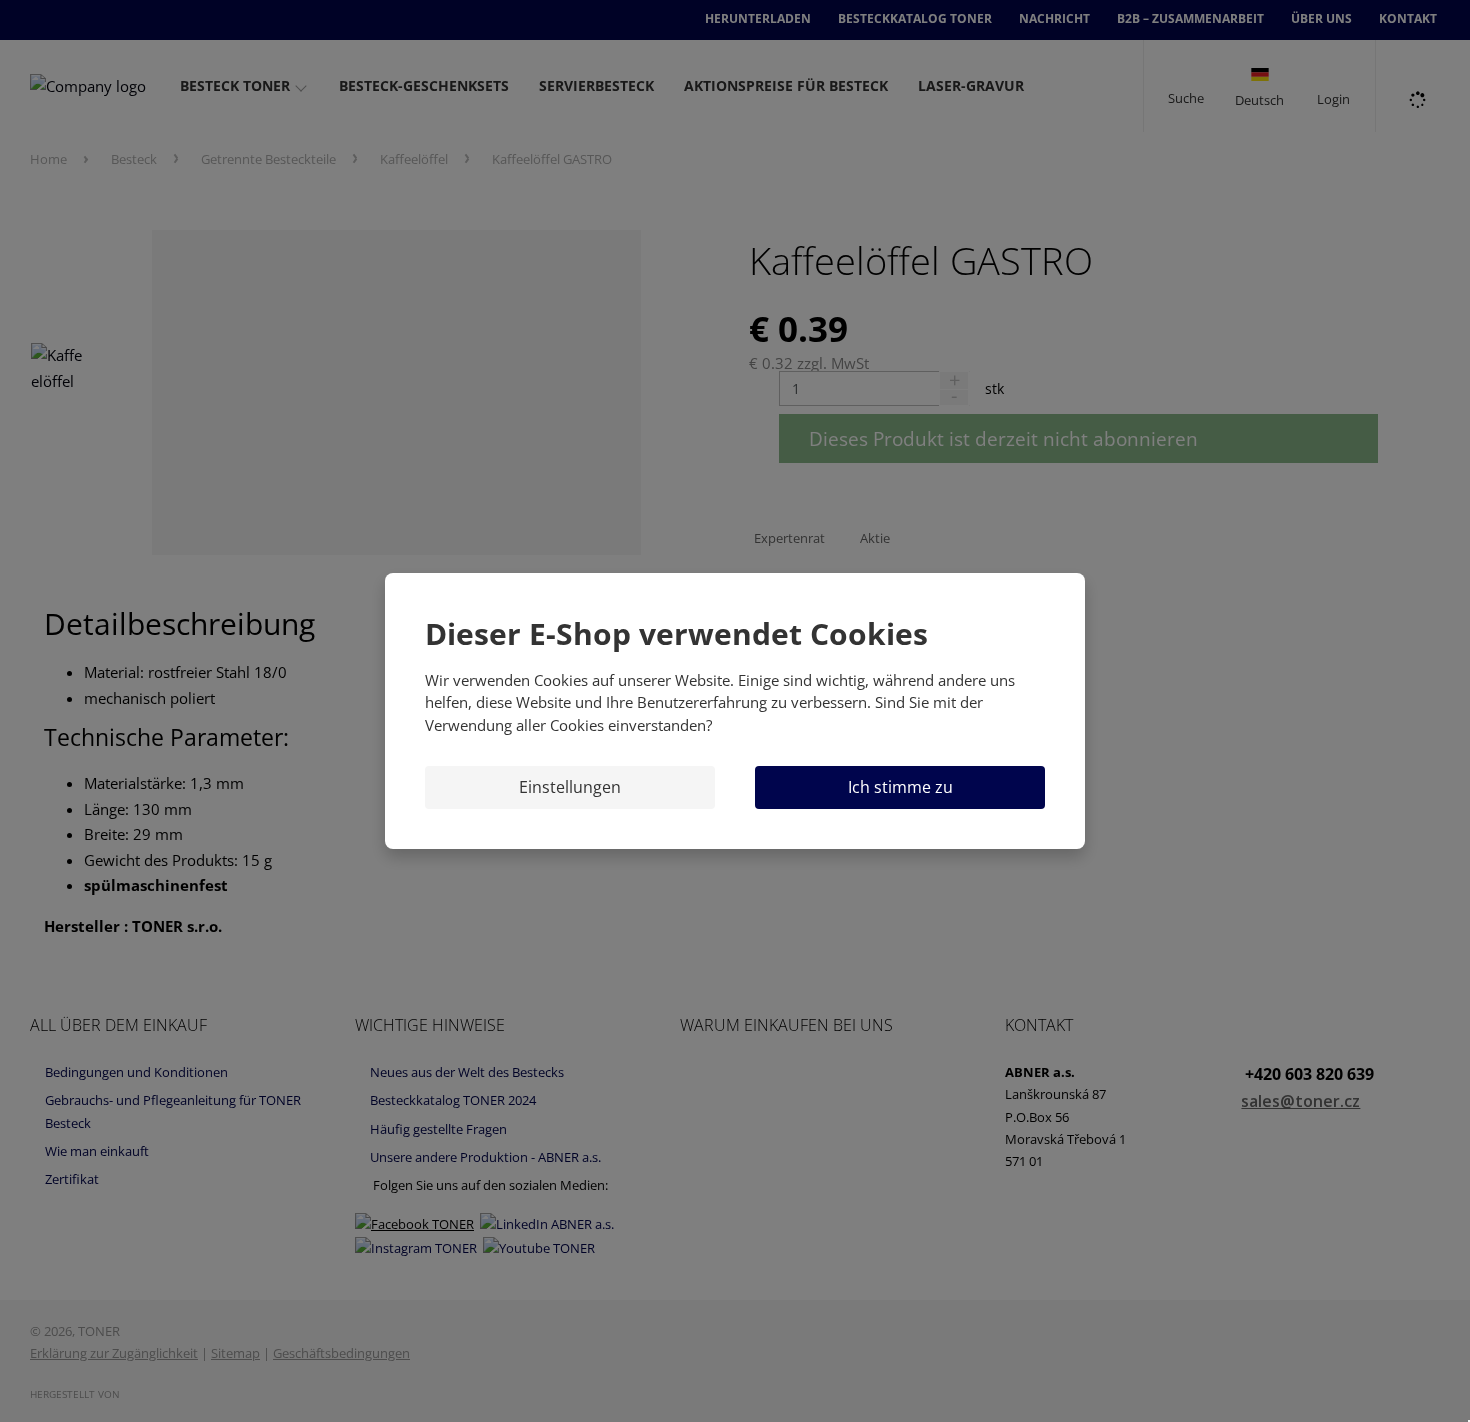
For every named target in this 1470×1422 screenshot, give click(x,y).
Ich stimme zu (900, 787)
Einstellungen (570, 787)
